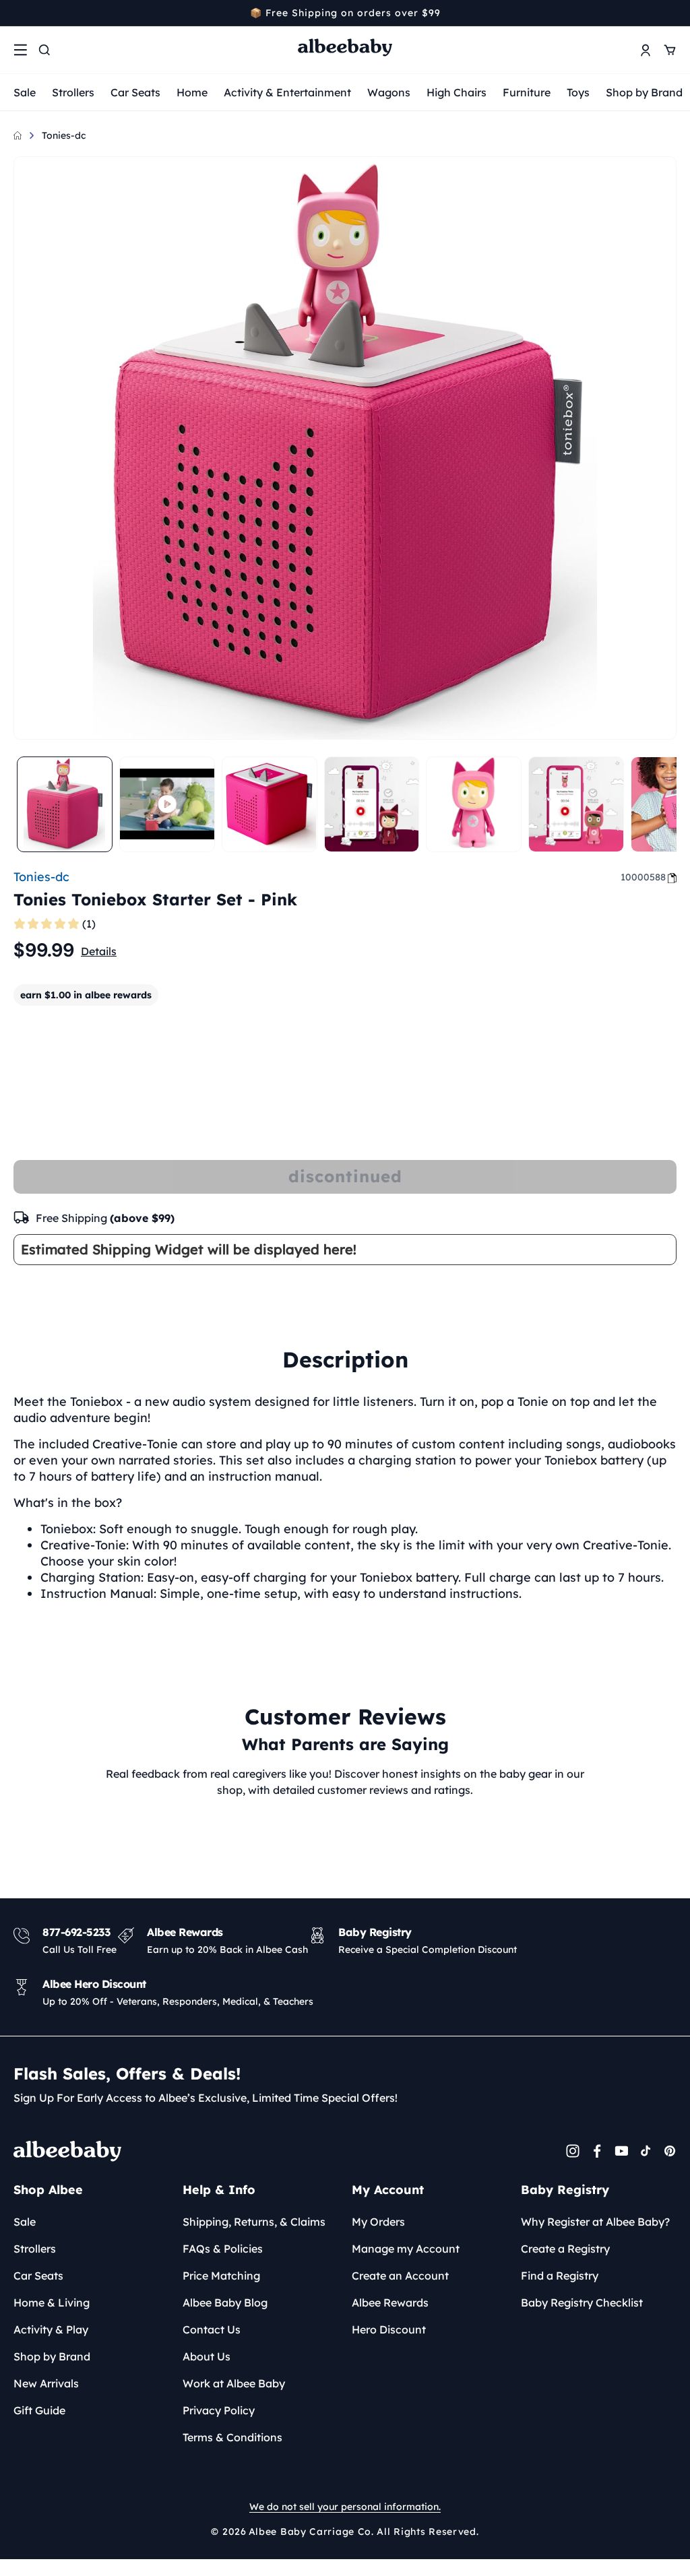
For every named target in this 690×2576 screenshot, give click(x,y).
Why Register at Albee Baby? (595, 2222)
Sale (25, 92)
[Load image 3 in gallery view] (372, 804)
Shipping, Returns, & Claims (254, 2222)
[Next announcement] (672, 13)
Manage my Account (406, 2249)
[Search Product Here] (44, 50)
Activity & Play (51, 2329)
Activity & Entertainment (287, 92)
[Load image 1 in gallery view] (65, 804)
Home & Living (52, 2303)
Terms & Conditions (232, 2437)
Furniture (527, 92)
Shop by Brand (644, 92)
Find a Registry (560, 2276)
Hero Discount (389, 2329)
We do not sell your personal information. (345, 2507)
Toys (578, 92)
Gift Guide (39, 2410)
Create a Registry (565, 2249)
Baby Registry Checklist (582, 2303)
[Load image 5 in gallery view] (576, 804)
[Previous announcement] (18, 13)
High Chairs (457, 92)
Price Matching (221, 2276)
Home (192, 92)
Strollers (73, 92)
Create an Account (400, 2276)
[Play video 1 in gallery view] (167, 804)
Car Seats (135, 92)
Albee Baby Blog (225, 2303)
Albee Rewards (390, 2303)
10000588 (643, 877)
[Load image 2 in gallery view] (270, 804)
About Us (207, 2356)
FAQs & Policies (223, 2249)
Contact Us (212, 2329)
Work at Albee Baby (234, 2383)
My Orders (378, 2222)
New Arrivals (46, 2383)
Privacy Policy (219, 2410)
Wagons (389, 92)
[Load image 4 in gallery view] (474, 804)
